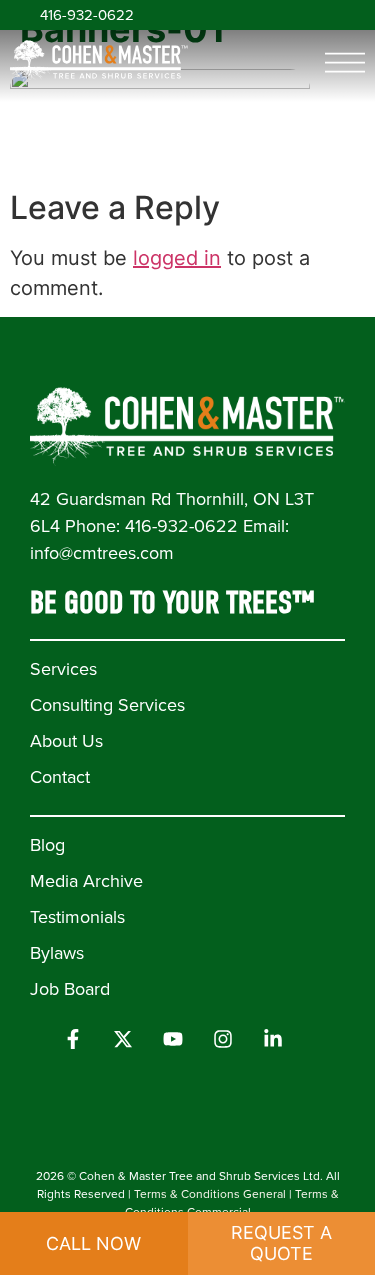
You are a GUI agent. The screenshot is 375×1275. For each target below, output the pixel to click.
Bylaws (57, 953)
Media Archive (86, 881)
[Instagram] (223, 1039)
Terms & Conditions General (210, 1194)
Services (63, 669)
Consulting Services (107, 705)
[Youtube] (173, 1039)
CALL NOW (93, 1243)
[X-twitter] (123, 1039)
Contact (60, 777)
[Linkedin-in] (273, 1039)
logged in (177, 258)
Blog (47, 845)
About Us (66, 741)
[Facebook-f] (73, 1039)
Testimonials (77, 917)
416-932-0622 (87, 15)
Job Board (70, 989)
